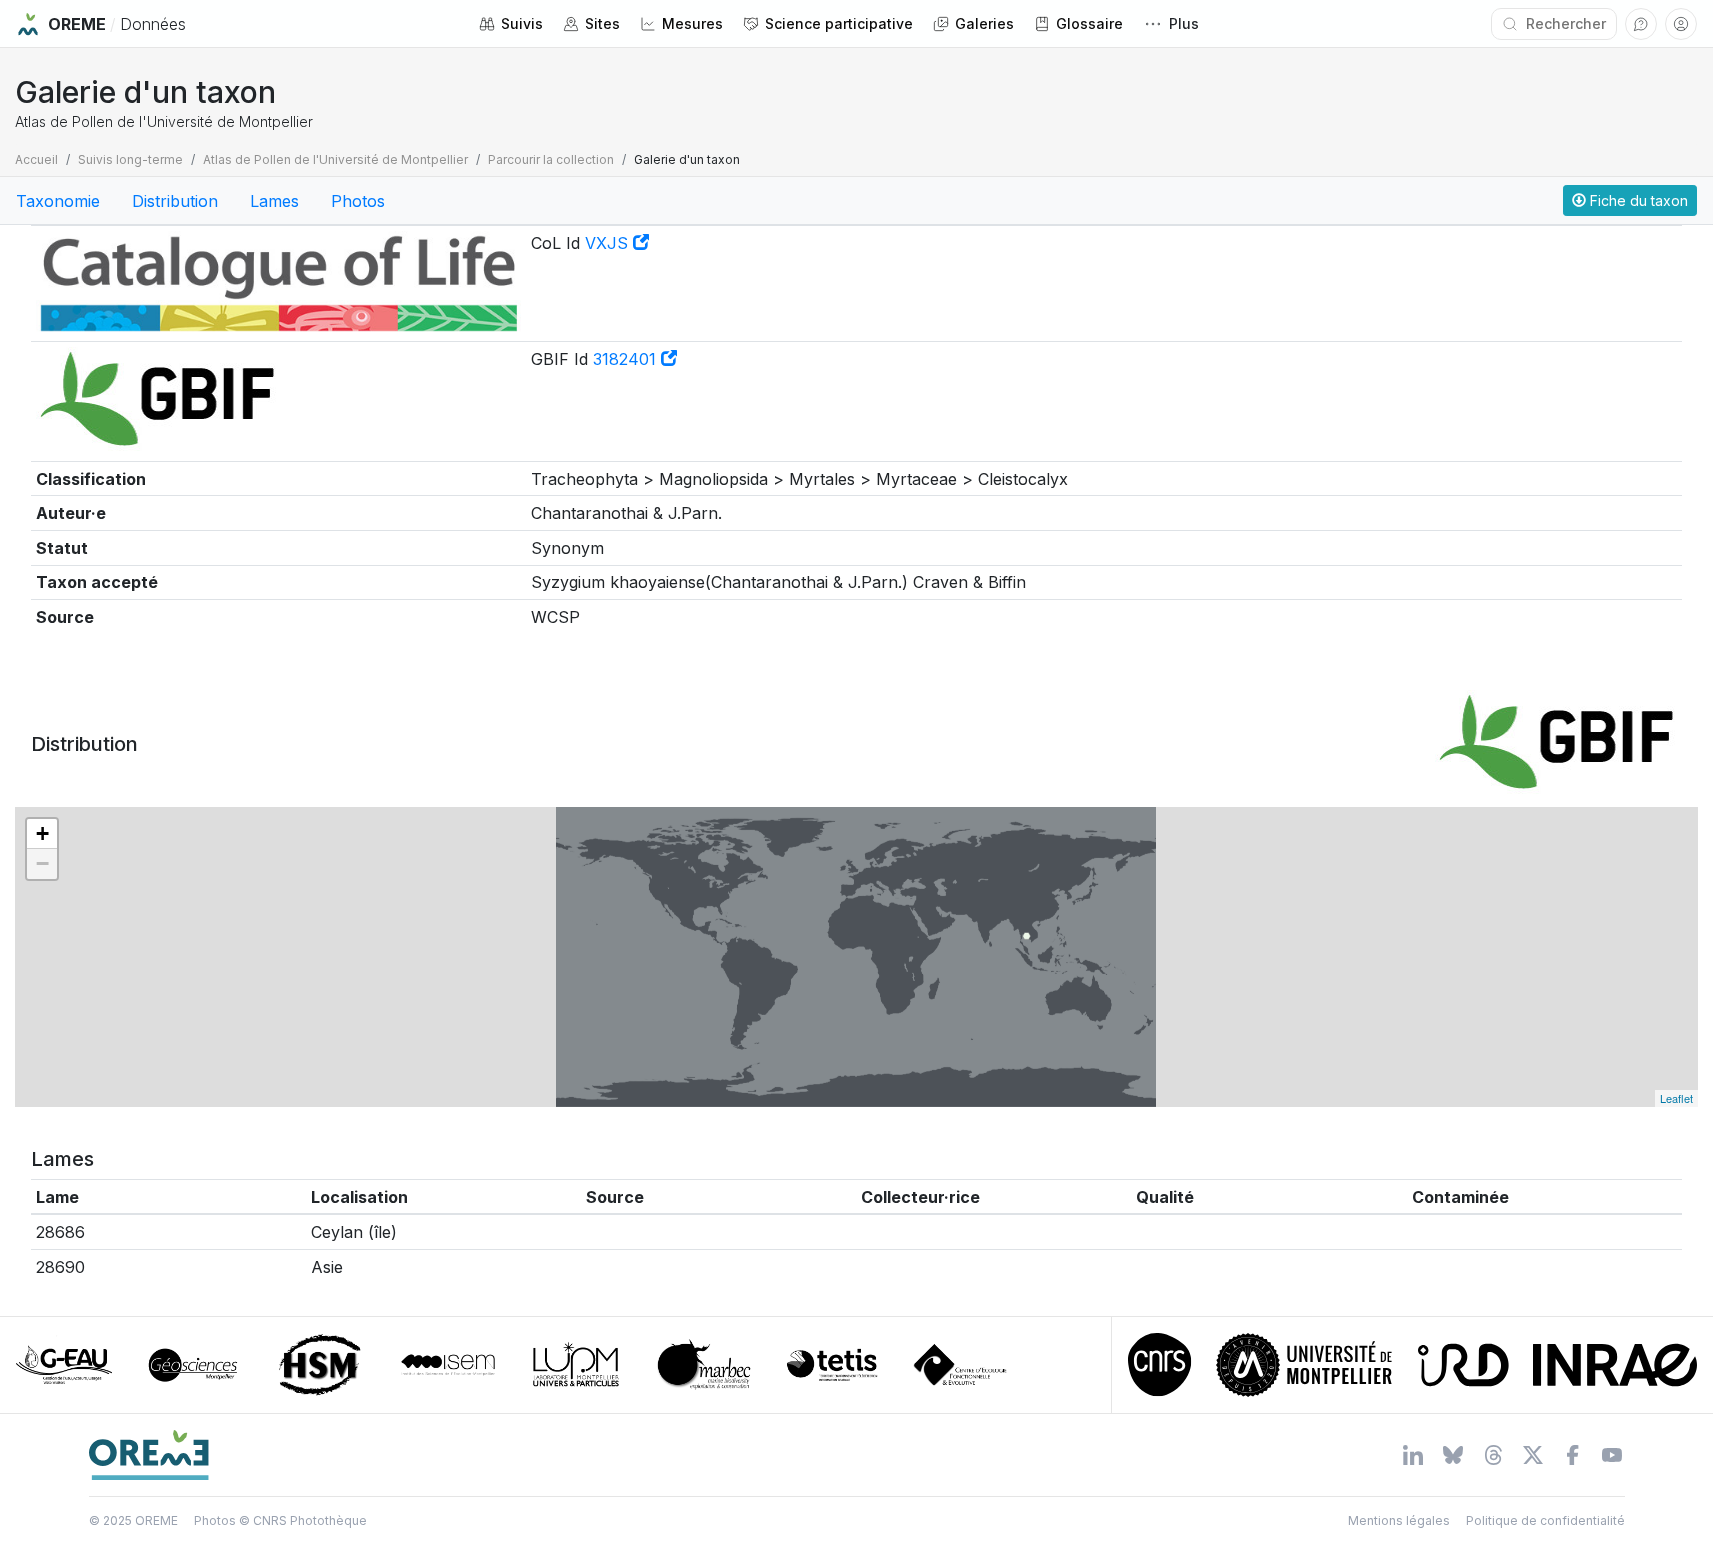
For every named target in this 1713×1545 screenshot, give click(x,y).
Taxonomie (58, 201)
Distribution (175, 201)
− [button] (42, 863)
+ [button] (42, 833)
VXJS (609, 243)
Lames (274, 201)
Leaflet (1676, 1098)
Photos (358, 201)
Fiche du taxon (1637, 200)
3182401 (627, 359)
